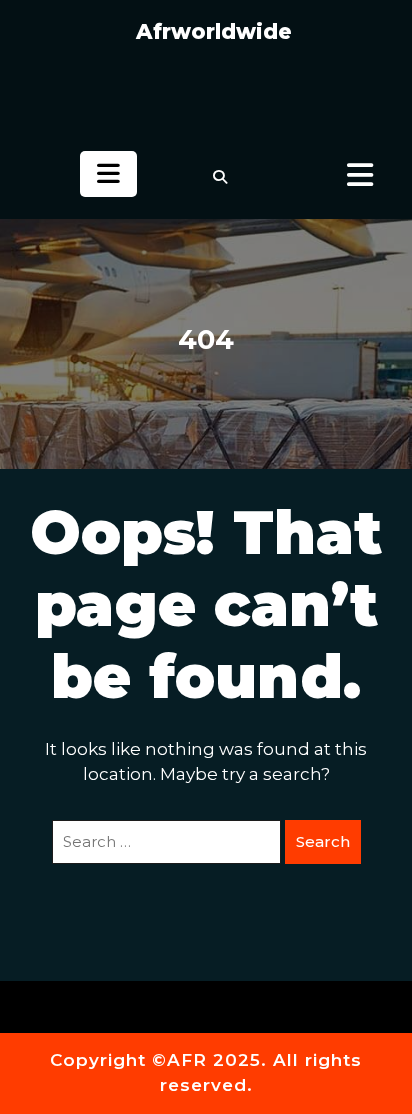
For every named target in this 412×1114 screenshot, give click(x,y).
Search (323, 841)
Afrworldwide (214, 31)
